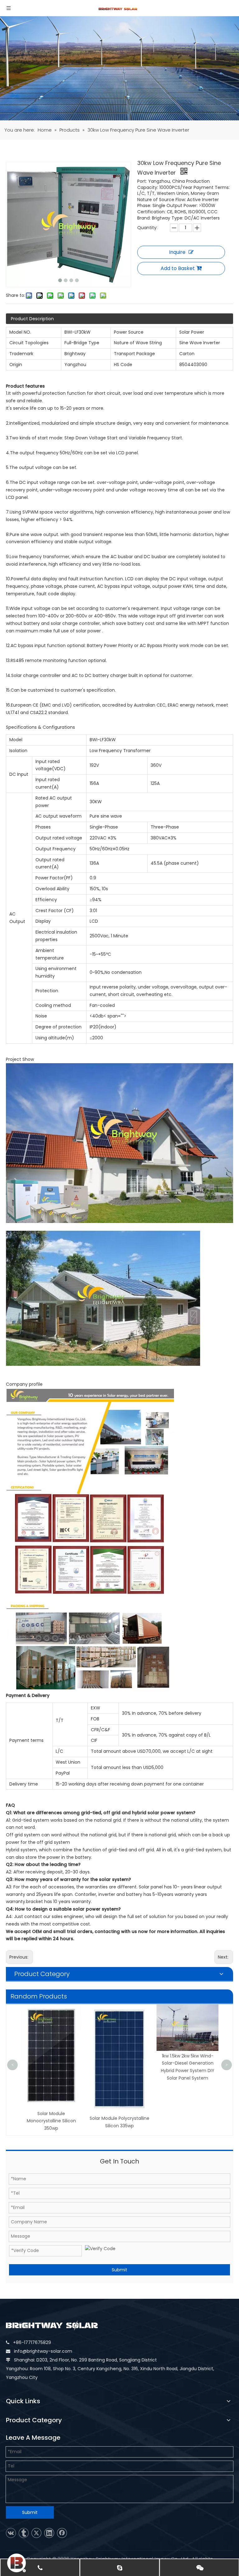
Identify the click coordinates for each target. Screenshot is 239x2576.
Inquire (177, 252)
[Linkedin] (49, 2533)
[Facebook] (62, 2533)
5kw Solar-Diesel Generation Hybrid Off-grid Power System (188, 2017)
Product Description (32, 319)
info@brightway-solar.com (43, 2351)
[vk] (11, 2533)
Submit (119, 2270)
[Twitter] (36, 2533)
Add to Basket (178, 268)
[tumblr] (24, 2533)
